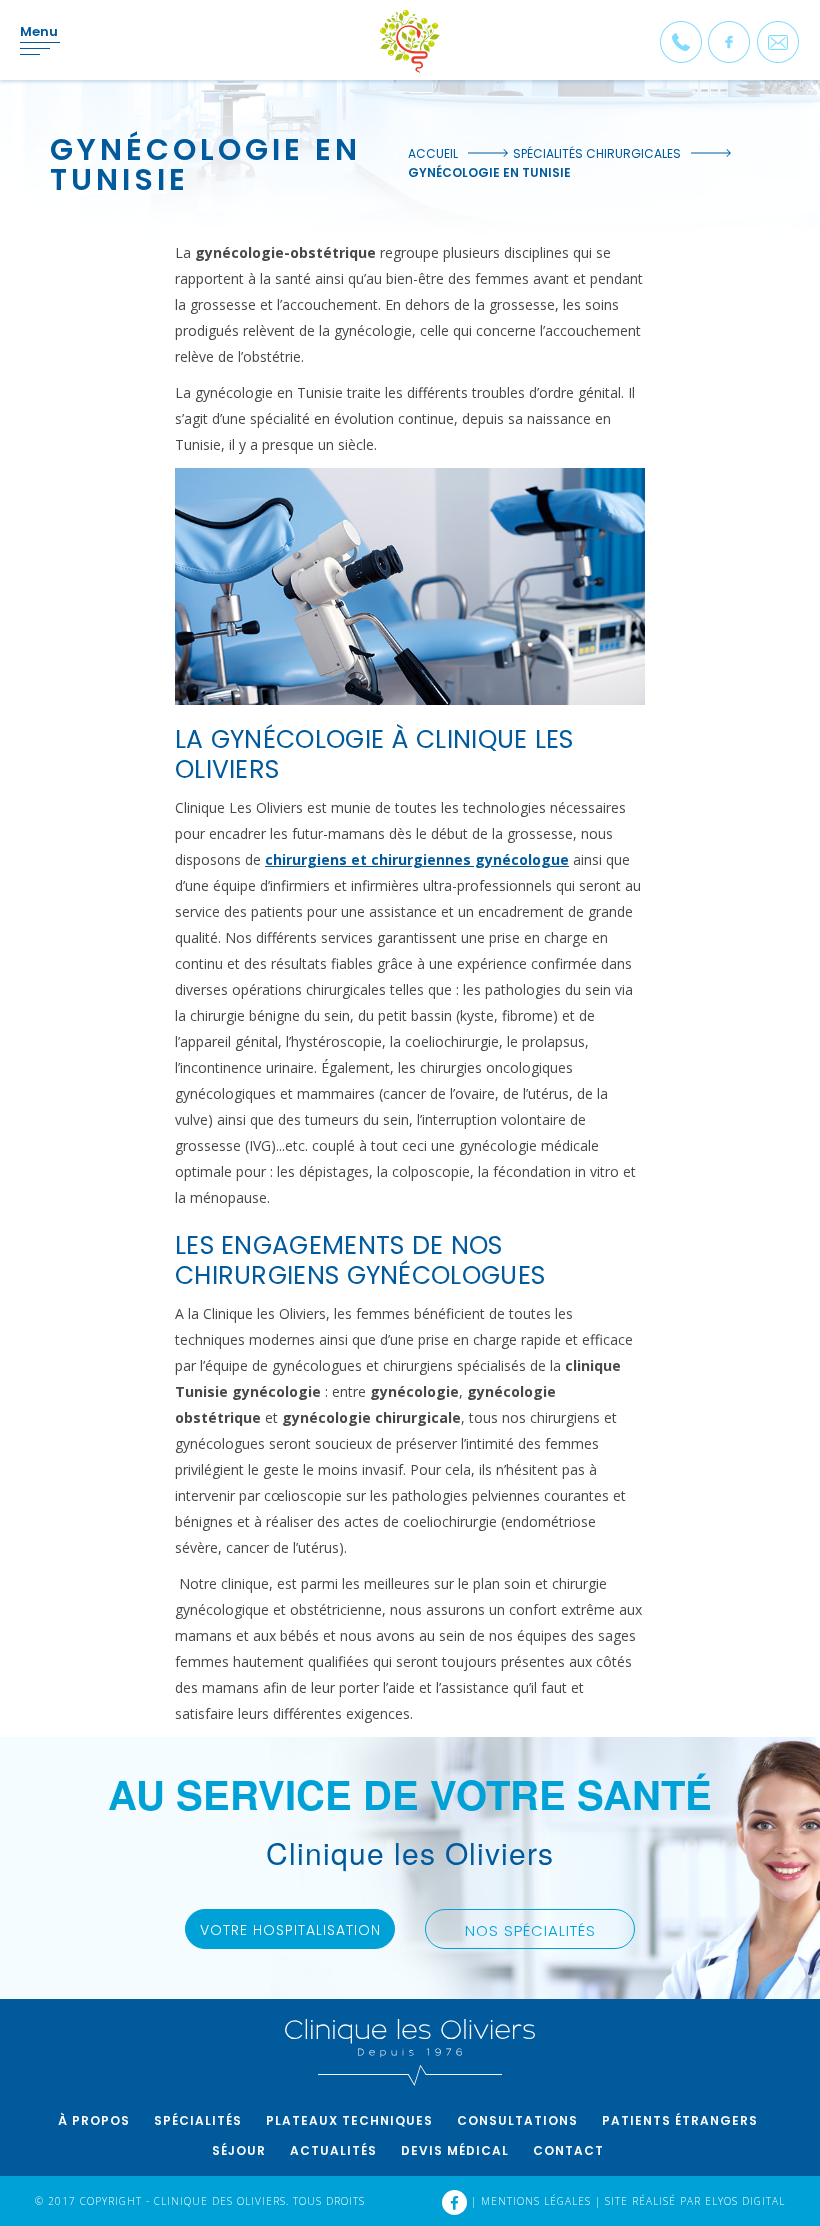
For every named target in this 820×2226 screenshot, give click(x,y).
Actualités (333, 2150)
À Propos (94, 2120)
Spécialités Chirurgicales (597, 153)
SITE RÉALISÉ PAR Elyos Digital (695, 2201)
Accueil (433, 153)
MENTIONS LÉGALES (538, 2201)
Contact (568, 2150)
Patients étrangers (680, 2120)
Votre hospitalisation (290, 1930)
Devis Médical (455, 2150)
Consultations (517, 2120)
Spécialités (198, 2120)
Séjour (239, 2150)
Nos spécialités (530, 1930)
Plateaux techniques (349, 2120)
